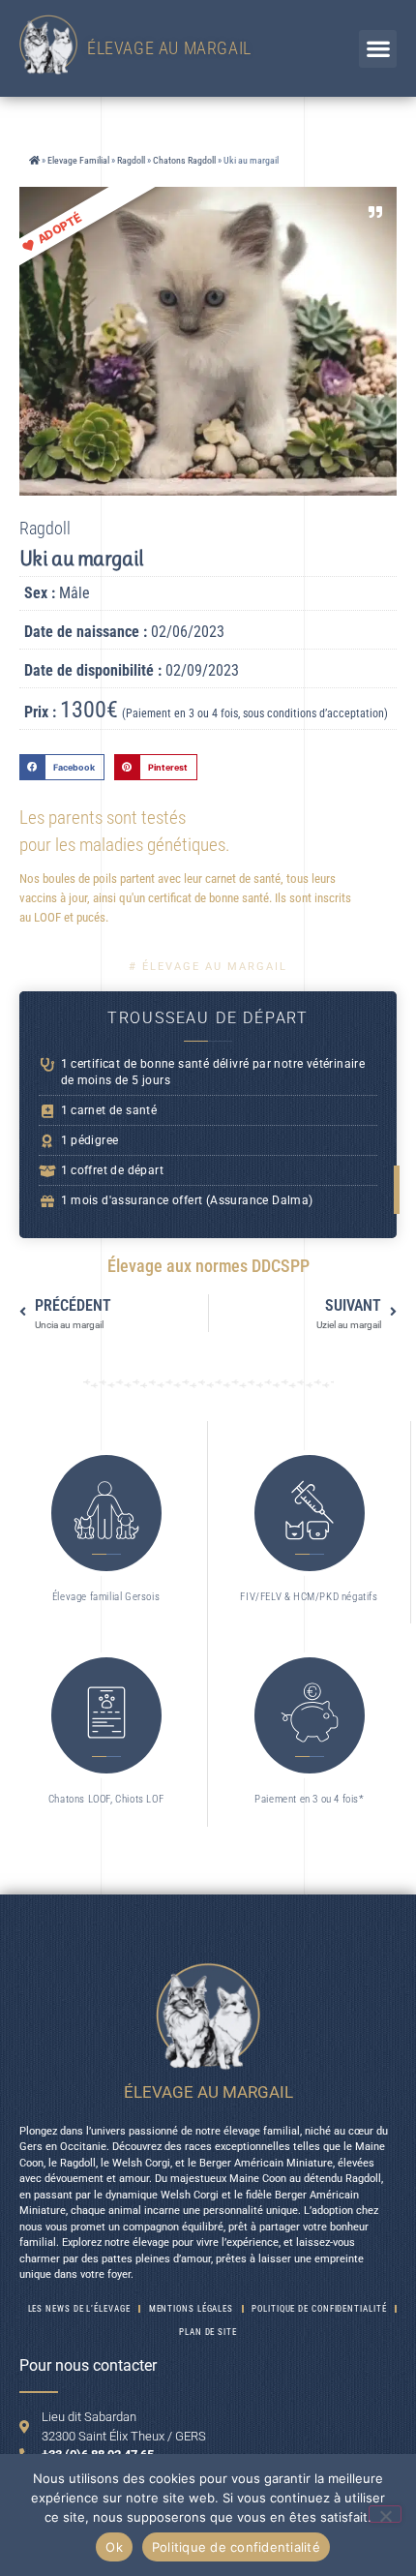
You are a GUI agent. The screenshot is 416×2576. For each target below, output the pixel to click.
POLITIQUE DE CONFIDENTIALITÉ (319, 2309)
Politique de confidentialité (236, 2547)
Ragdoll (131, 160)
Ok (114, 2547)
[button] (378, 49)
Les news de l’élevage (79, 2309)
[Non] (385, 2514)
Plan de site (208, 2332)
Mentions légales (191, 2309)
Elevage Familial (78, 160)
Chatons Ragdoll (184, 160)
